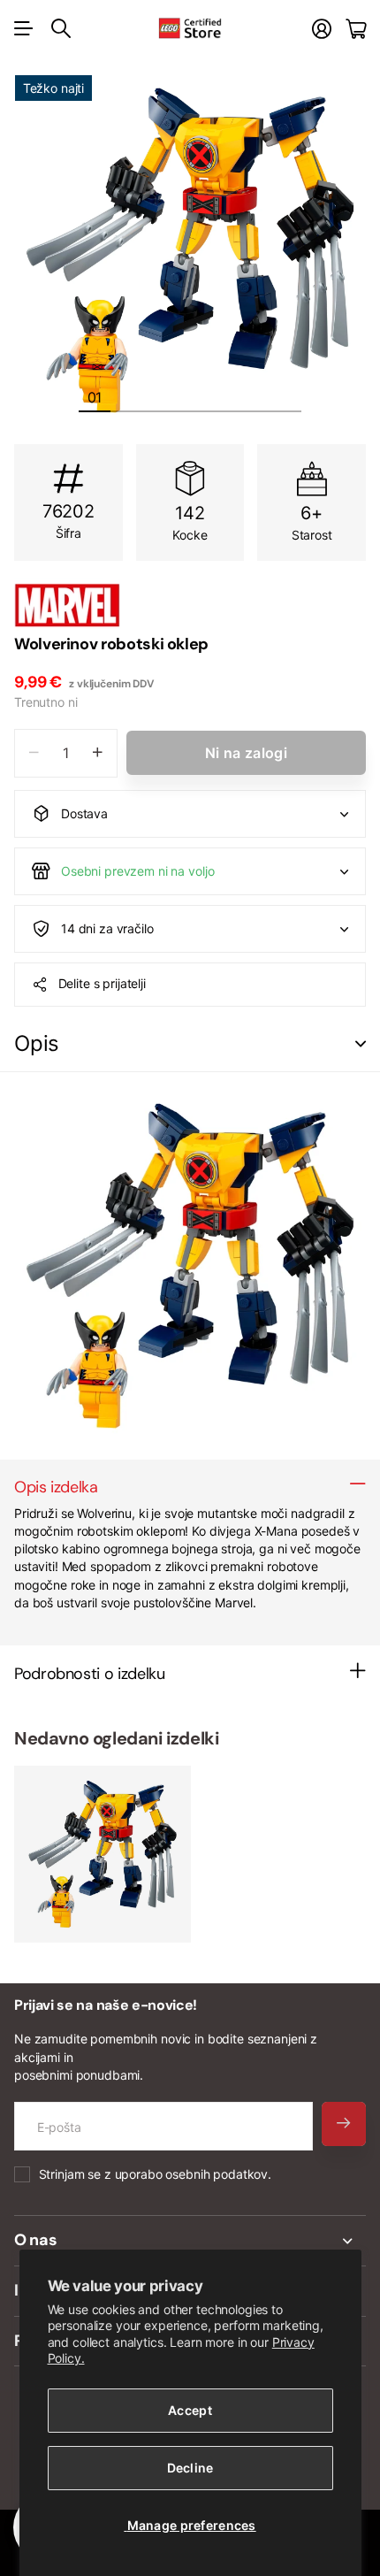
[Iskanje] (61, 28)
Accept (190, 2410)
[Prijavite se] (322, 29)
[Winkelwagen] (356, 29)
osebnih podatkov (217, 2174)
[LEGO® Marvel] (190, 605)
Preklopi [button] (361, 1044)
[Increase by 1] (98, 753)
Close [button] (190, 2241)
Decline (190, 2468)
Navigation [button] (24, 28)
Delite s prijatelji (102, 983)
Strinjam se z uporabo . (155, 2174)
